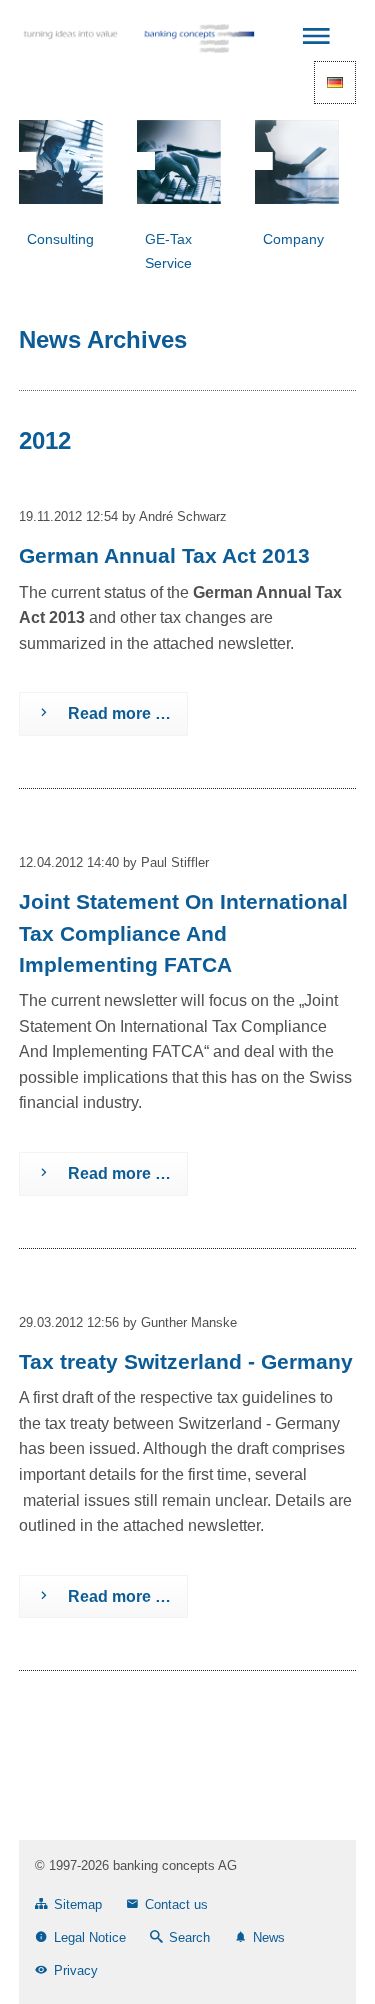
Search (189, 1937)
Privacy (76, 1970)
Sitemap (78, 1904)
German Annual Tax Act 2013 (164, 555)
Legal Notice (90, 1937)
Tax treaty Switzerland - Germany (186, 1361)
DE (335, 82)
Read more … (95, 707)
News (269, 1937)
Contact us (176, 1904)
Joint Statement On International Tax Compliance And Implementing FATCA (183, 932)
